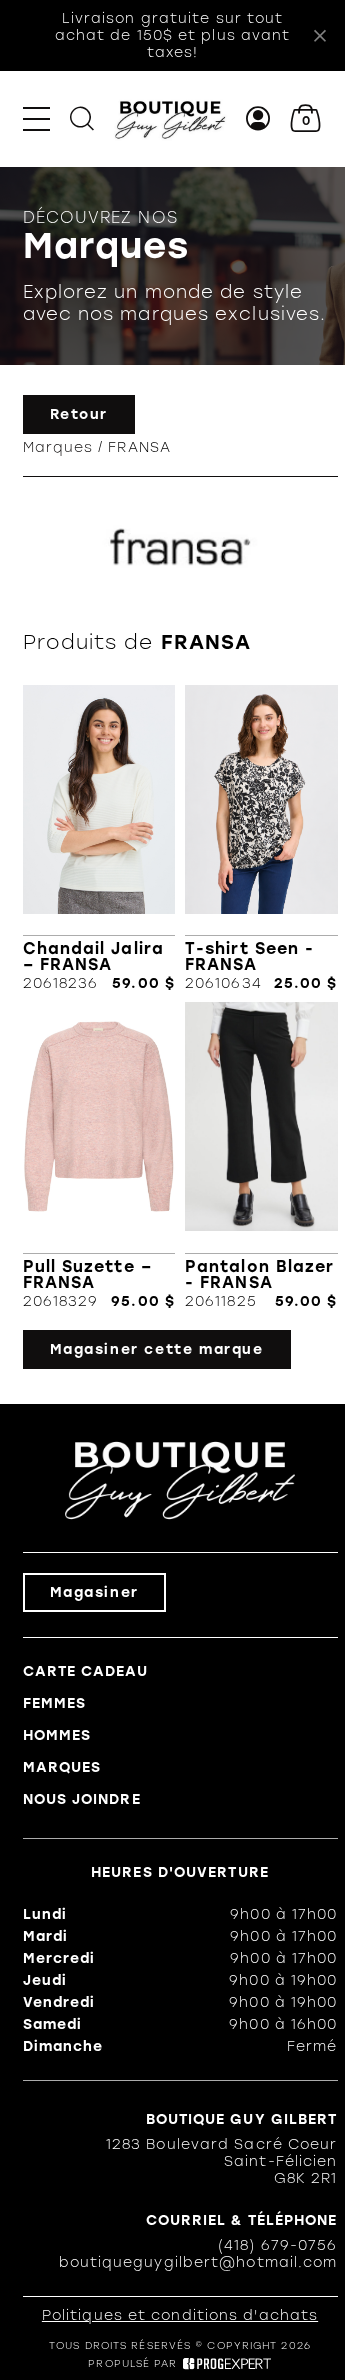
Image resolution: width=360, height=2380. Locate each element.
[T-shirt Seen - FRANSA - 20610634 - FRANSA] (261, 838)
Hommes (57, 1735)
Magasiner (94, 1592)
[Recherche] (82, 118)
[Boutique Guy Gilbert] (170, 118)
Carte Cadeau (85, 1671)
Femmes (55, 1703)
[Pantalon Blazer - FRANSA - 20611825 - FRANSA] (261, 1155)
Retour (79, 414)
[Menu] (36, 118)
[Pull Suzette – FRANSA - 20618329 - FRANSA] (99, 1155)
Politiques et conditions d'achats (180, 2315)
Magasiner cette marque (157, 1349)
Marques (58, 447)
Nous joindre (82, 1799)
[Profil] (258, 118)
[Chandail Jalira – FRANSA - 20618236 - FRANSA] (99, 838)
